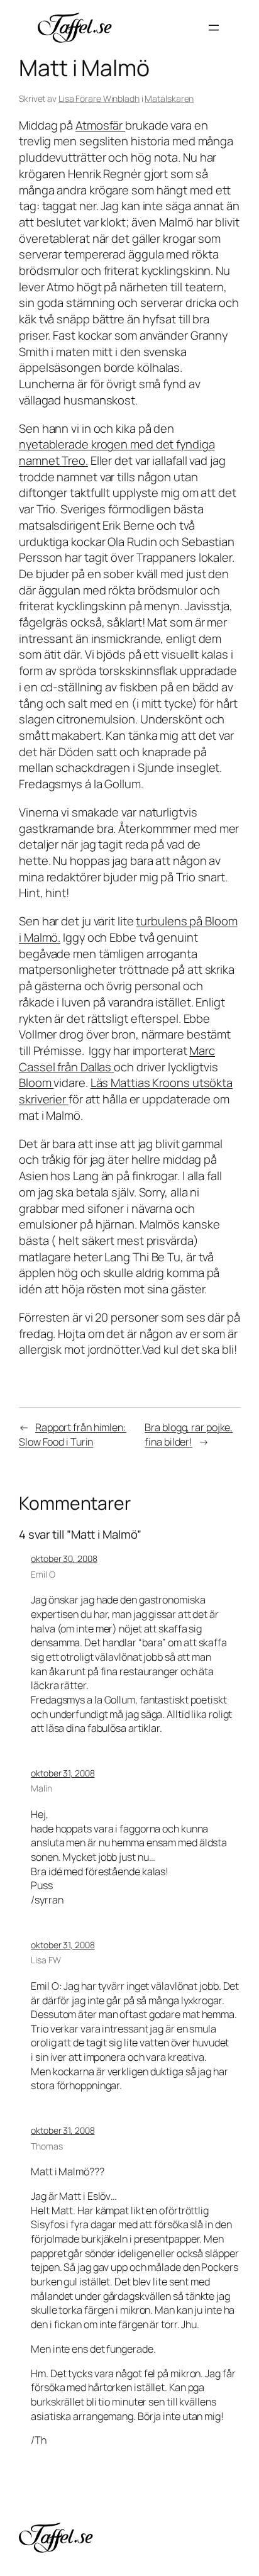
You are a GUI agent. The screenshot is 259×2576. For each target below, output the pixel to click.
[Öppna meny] (214, 28)
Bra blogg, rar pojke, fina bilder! (189, 1435)
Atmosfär (100, 125)
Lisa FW (46, 1960)
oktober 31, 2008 (63, 1773)
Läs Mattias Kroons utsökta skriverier (126, 1091)
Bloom (36, 1083)
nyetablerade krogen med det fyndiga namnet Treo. (117, 452)
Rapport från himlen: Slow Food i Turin (73, 1435)
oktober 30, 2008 (64, 1558)
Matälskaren (169, 98)
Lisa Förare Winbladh (99, 98)
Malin (41, 1788)
